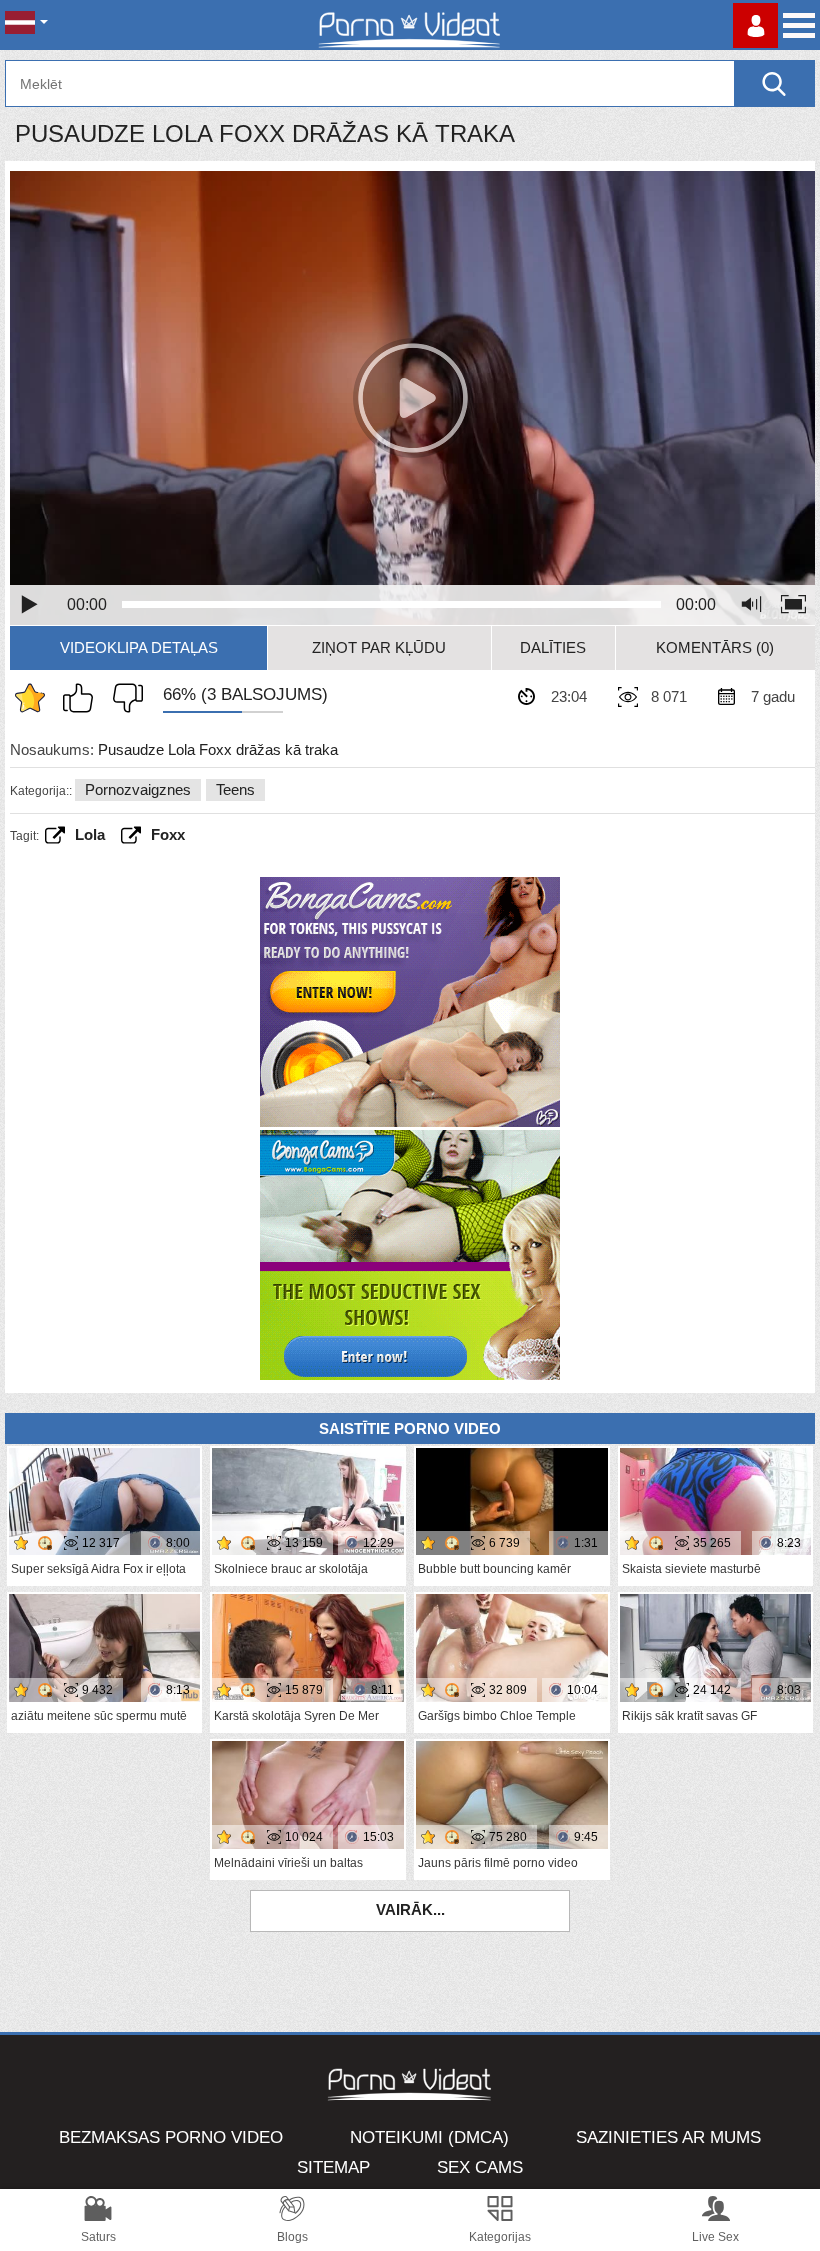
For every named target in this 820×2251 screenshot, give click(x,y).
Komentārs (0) (715, 647)
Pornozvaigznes (138, 789)
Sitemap (333, 2167)
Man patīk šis (83, 698)
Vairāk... (410, 1909)
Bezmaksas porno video (171, 2137)
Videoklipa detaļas (139, 647)
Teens (235, 789)
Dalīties (553, 647)
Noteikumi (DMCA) (429, 2137)
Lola (90, 834)
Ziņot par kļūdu (379, 647)
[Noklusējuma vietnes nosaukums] (410, 25)
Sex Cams (480, 2167)
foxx (168, 834)
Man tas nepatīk (123, 698)
